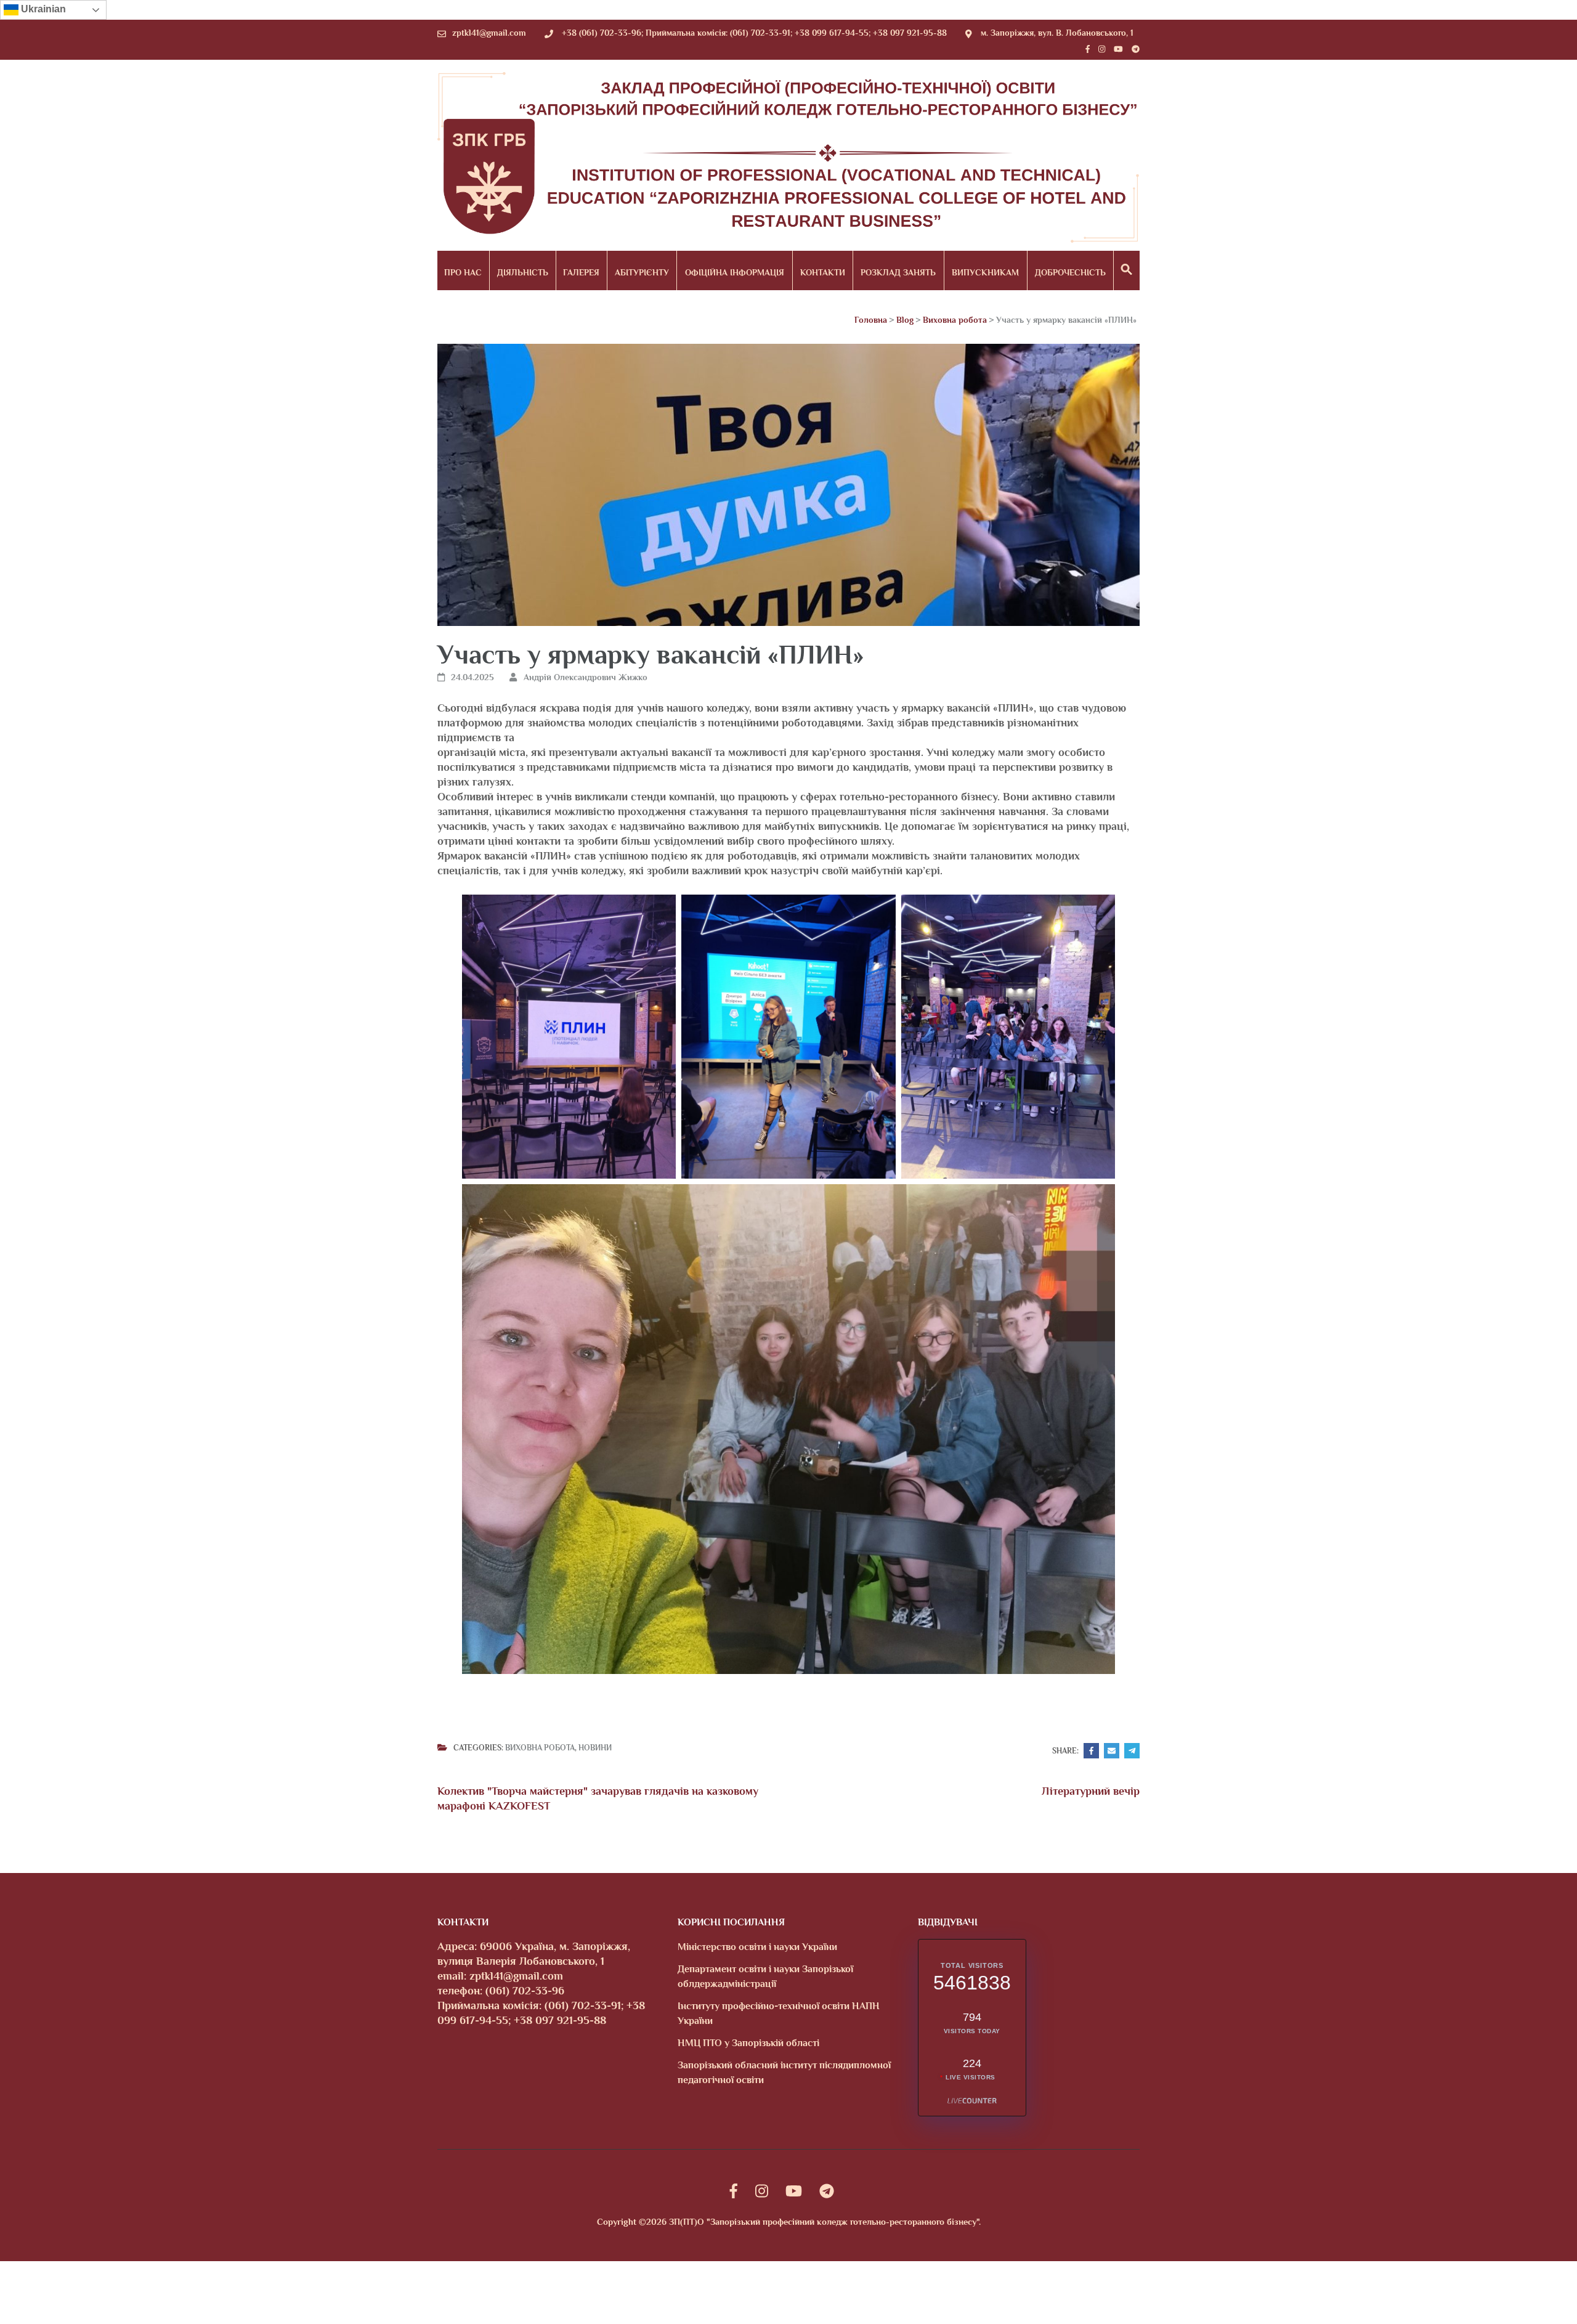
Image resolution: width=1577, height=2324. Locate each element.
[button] (1127, 270)
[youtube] (1118, 49)
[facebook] (1088, 49)
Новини (595, 1748)
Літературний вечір (1091, 1791)
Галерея (581, 272)
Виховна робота (540, 1748)
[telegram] (1136, 49)
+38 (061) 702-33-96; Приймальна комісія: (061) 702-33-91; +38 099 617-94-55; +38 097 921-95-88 (754, 33)
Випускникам (985, 272)
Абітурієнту (642, 272)
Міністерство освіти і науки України (757, 1947)
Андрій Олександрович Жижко (586, 677)
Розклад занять (898, 272)
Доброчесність (1070, 272)
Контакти (823, 272)
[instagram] (1102, 49)
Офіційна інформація (735, 272)
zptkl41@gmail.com (489, 33)
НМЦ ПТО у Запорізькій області (748, 2043)
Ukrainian (42, 9)
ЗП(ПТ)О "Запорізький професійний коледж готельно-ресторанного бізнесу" (824, 2222)
